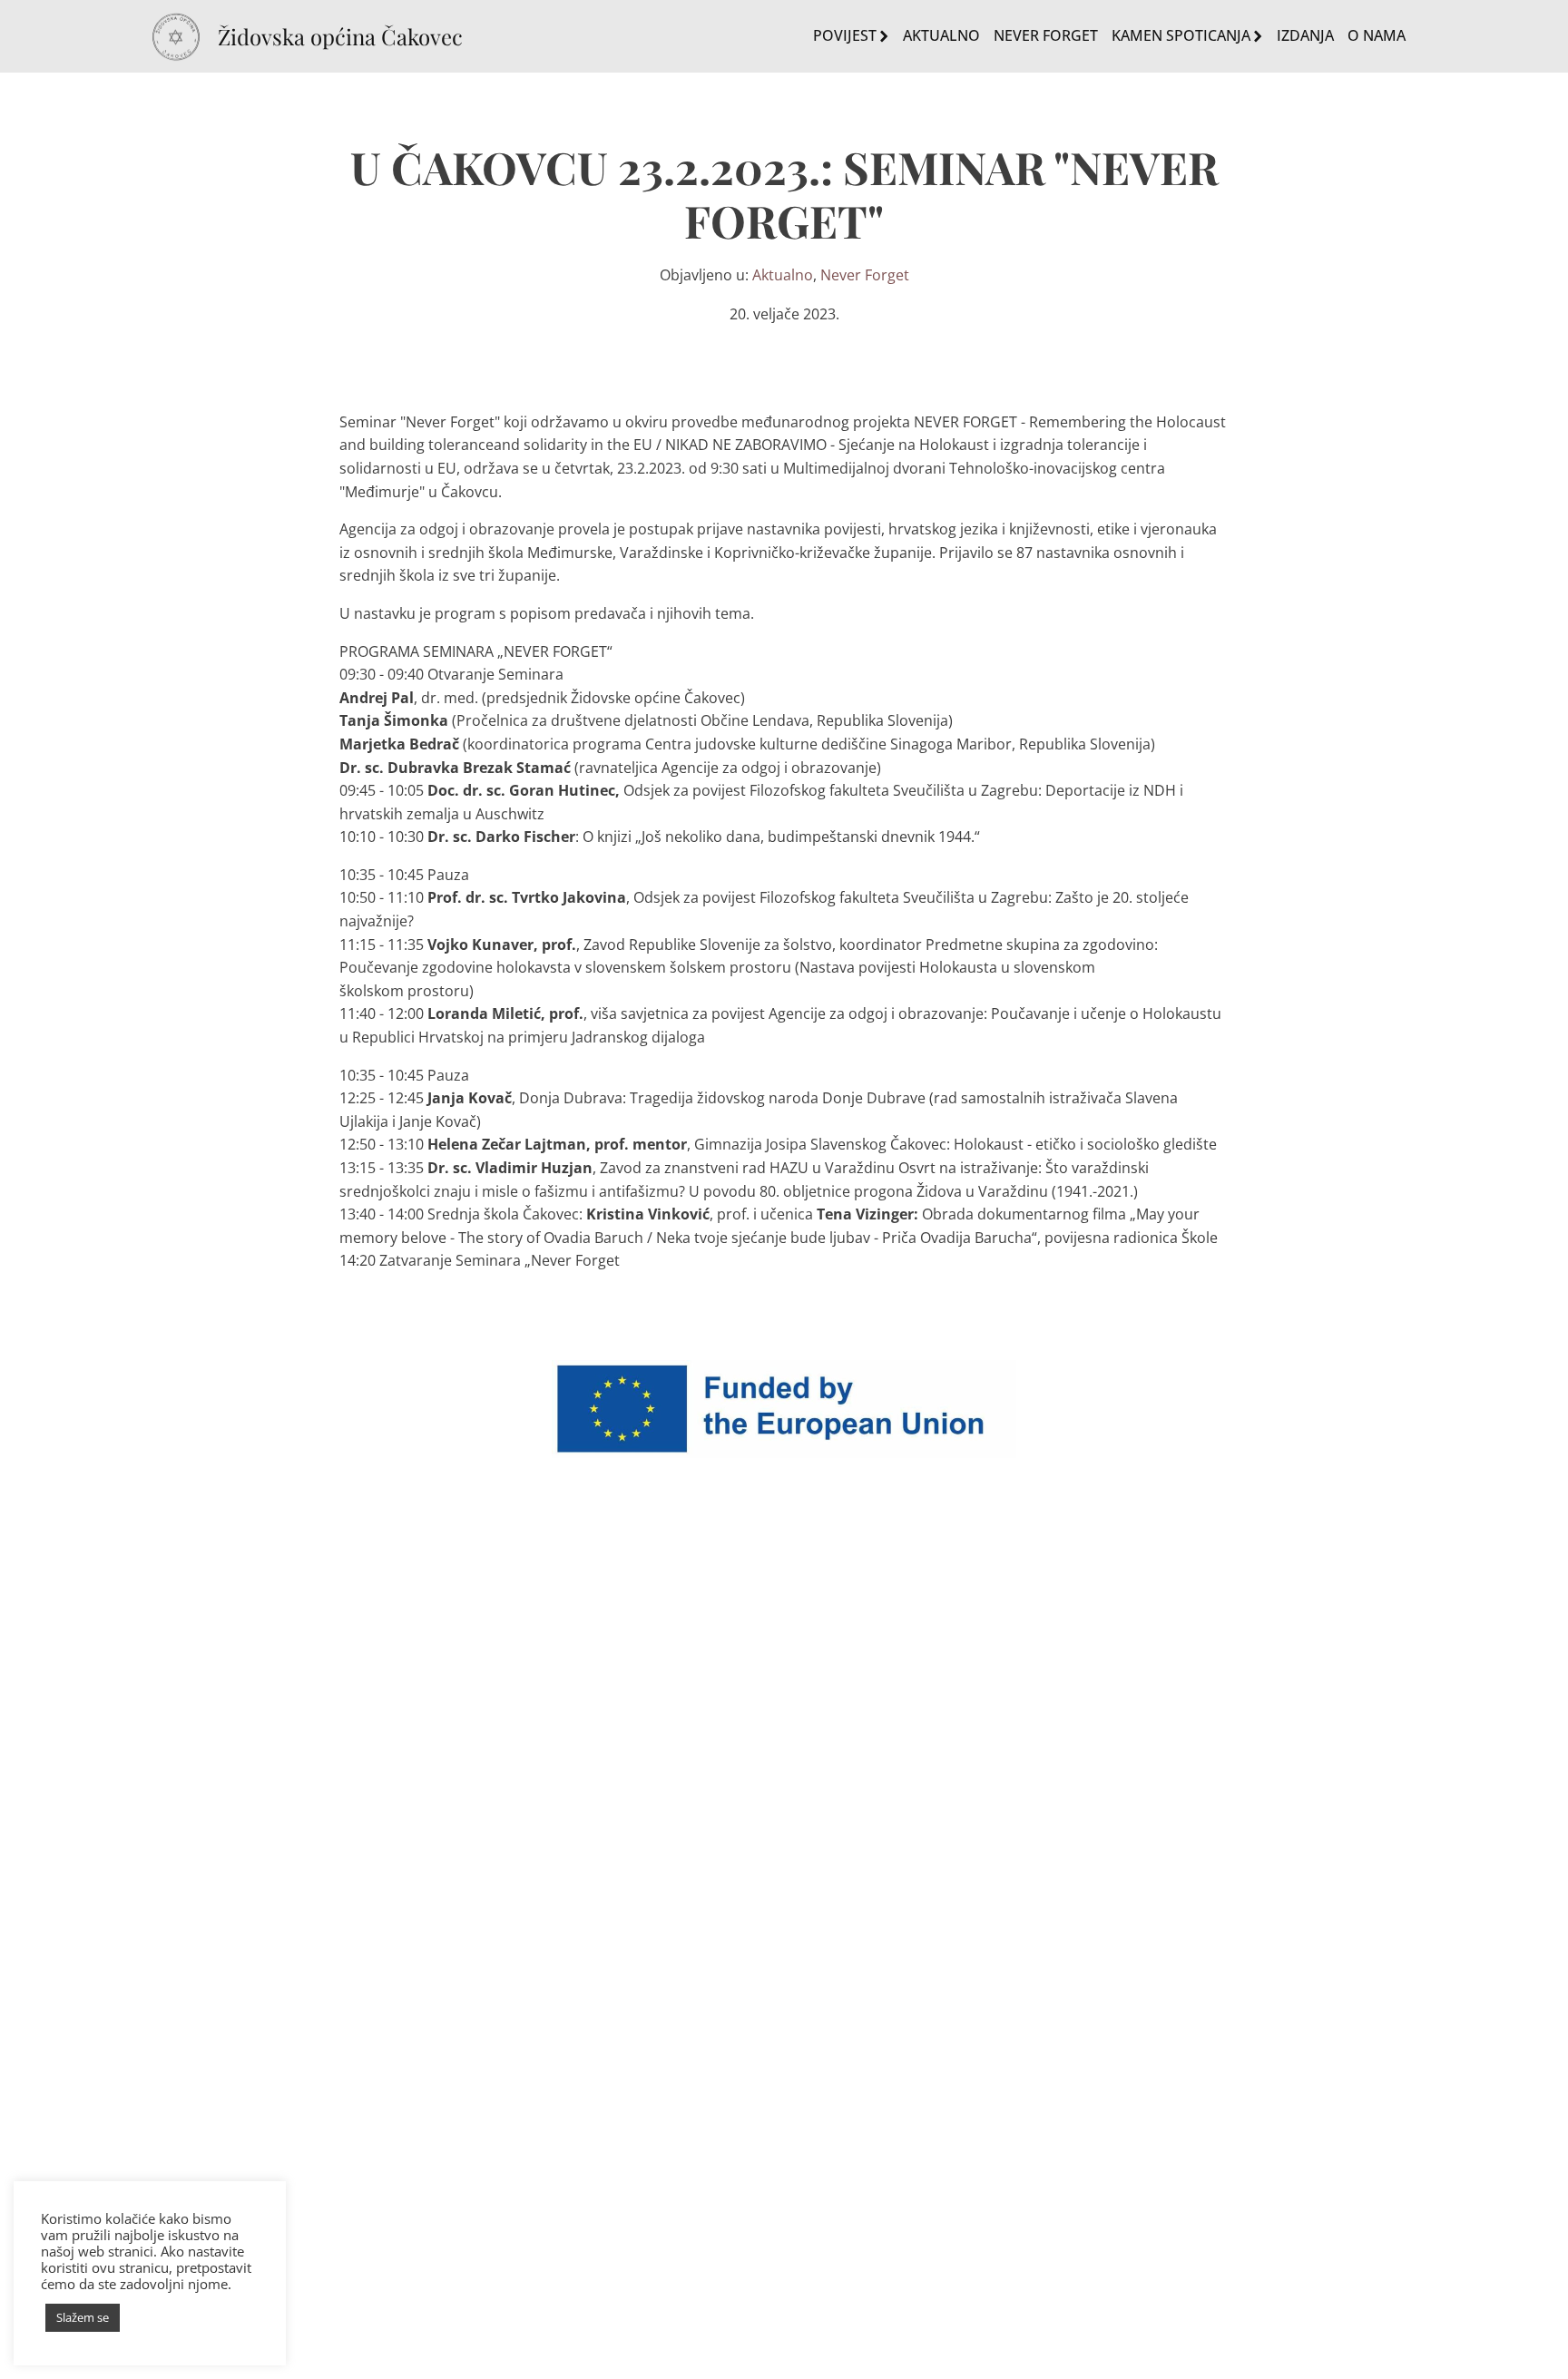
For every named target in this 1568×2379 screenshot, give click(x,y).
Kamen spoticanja (1181, 35)
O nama (1377, 35)
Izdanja (1305, 35)
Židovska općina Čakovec (340, 37)
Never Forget (1046, 35)
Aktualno (941, 35)
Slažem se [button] (83, 2317)
